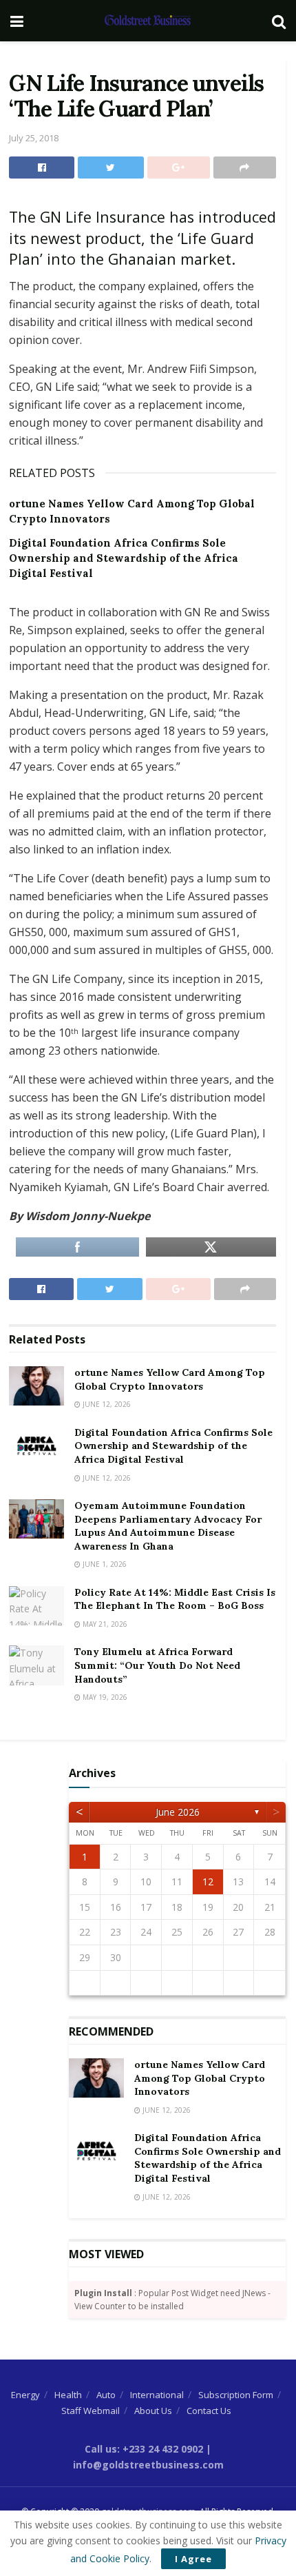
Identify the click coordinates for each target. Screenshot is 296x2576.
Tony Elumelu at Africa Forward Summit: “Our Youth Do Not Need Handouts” (157, 1665)
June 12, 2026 (106, 1404)
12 (208, 1882)
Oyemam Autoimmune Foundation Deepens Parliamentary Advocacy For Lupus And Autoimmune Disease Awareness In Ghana (168, 1526)
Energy (25, 2395)
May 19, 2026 (104, 1697)
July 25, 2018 (34, 138)
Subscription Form (236, 2395)
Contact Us (209, 2411)
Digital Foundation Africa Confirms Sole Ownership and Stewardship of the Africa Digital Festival (124, 558)
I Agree (193, 2559)
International (157, 2395)
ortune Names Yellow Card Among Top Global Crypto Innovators (170, 1379)
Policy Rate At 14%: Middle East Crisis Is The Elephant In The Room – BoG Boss (175, 1599)
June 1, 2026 (104, 1564)
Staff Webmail (91, 2411)
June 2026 (178, 1812)
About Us (153, 2411)
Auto (106, 2395)
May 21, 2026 (104, 1624)
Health (68, 2395)
